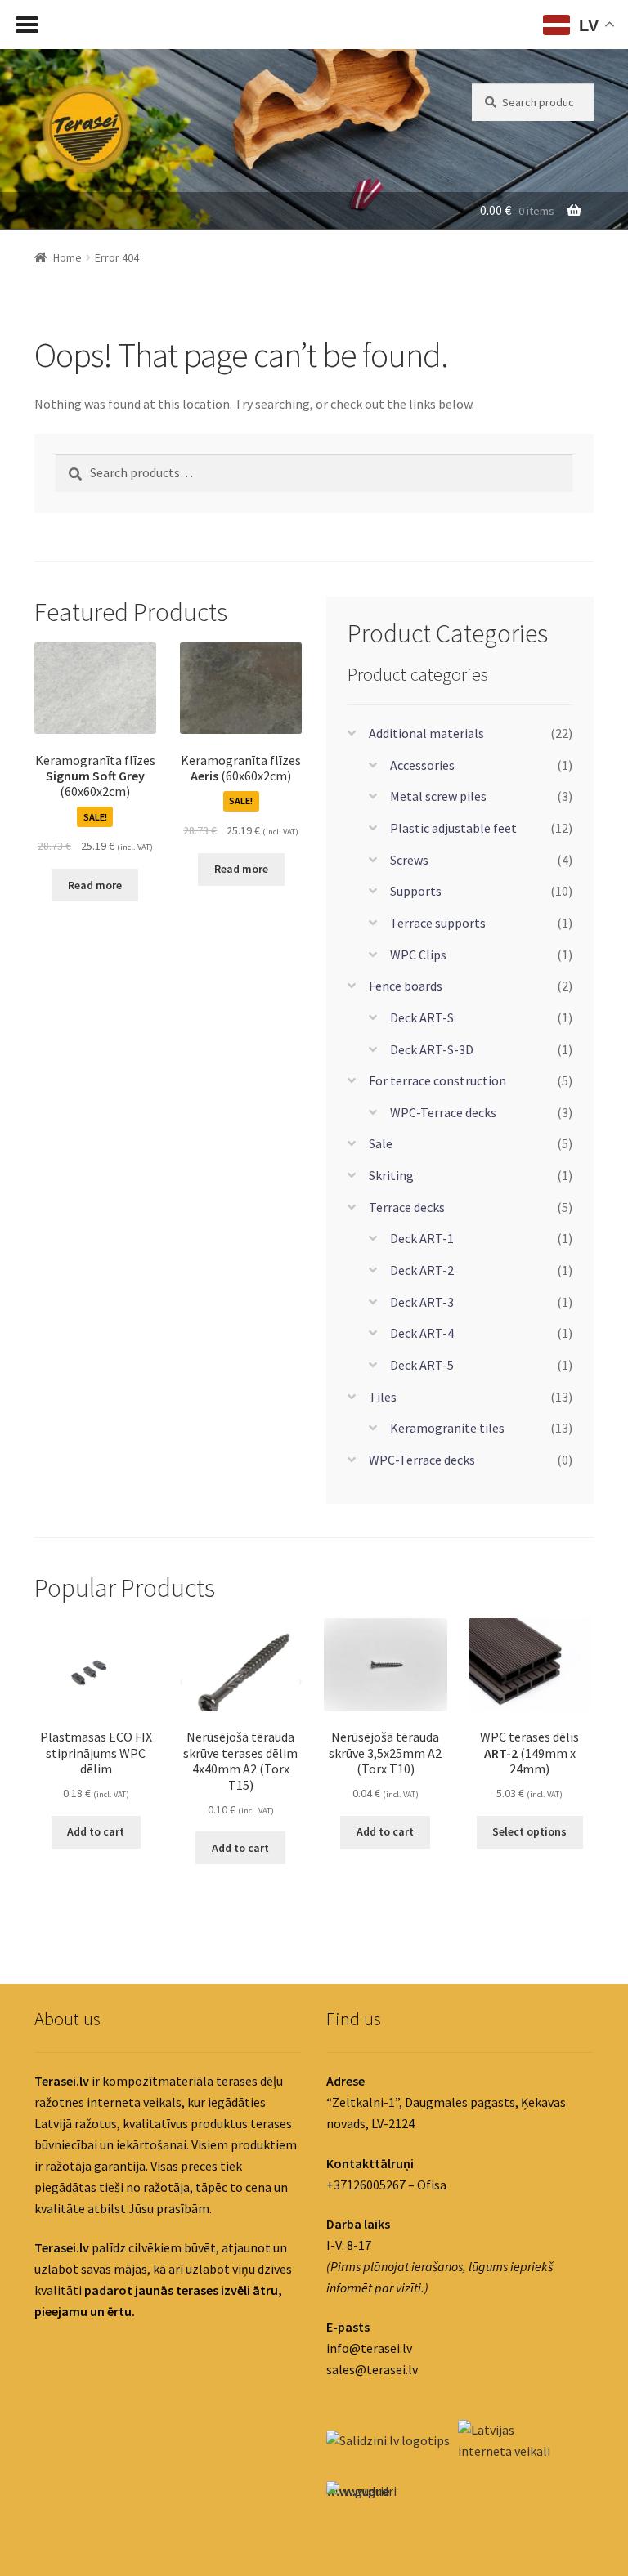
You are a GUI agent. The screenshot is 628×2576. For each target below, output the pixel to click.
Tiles (383, 1397)
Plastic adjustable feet (453, 828)
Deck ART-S (422, 1017)
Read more (95, 885)
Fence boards (406, 986)
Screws (409, 860)
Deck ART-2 (422, 1270)
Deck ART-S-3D (432, 1049)
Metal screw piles (438, 796)
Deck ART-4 (422, 1333)
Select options (529, 1831)
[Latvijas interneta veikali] (503, 2441)
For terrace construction (437, 1080)
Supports (416, 891)
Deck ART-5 (422, 1365)
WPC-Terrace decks (443, 1112)
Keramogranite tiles (447, 1428)
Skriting (391, 1175)
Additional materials (426, 733)
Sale (381, 1143)
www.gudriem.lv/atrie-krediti (358, 2495)
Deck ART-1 (422, 1238)
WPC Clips (418, 955)
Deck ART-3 (422, 1302)
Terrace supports (438, 923)
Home (67, 257)
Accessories (422, 765)
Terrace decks (407, 1207)
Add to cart (96, 1831)
